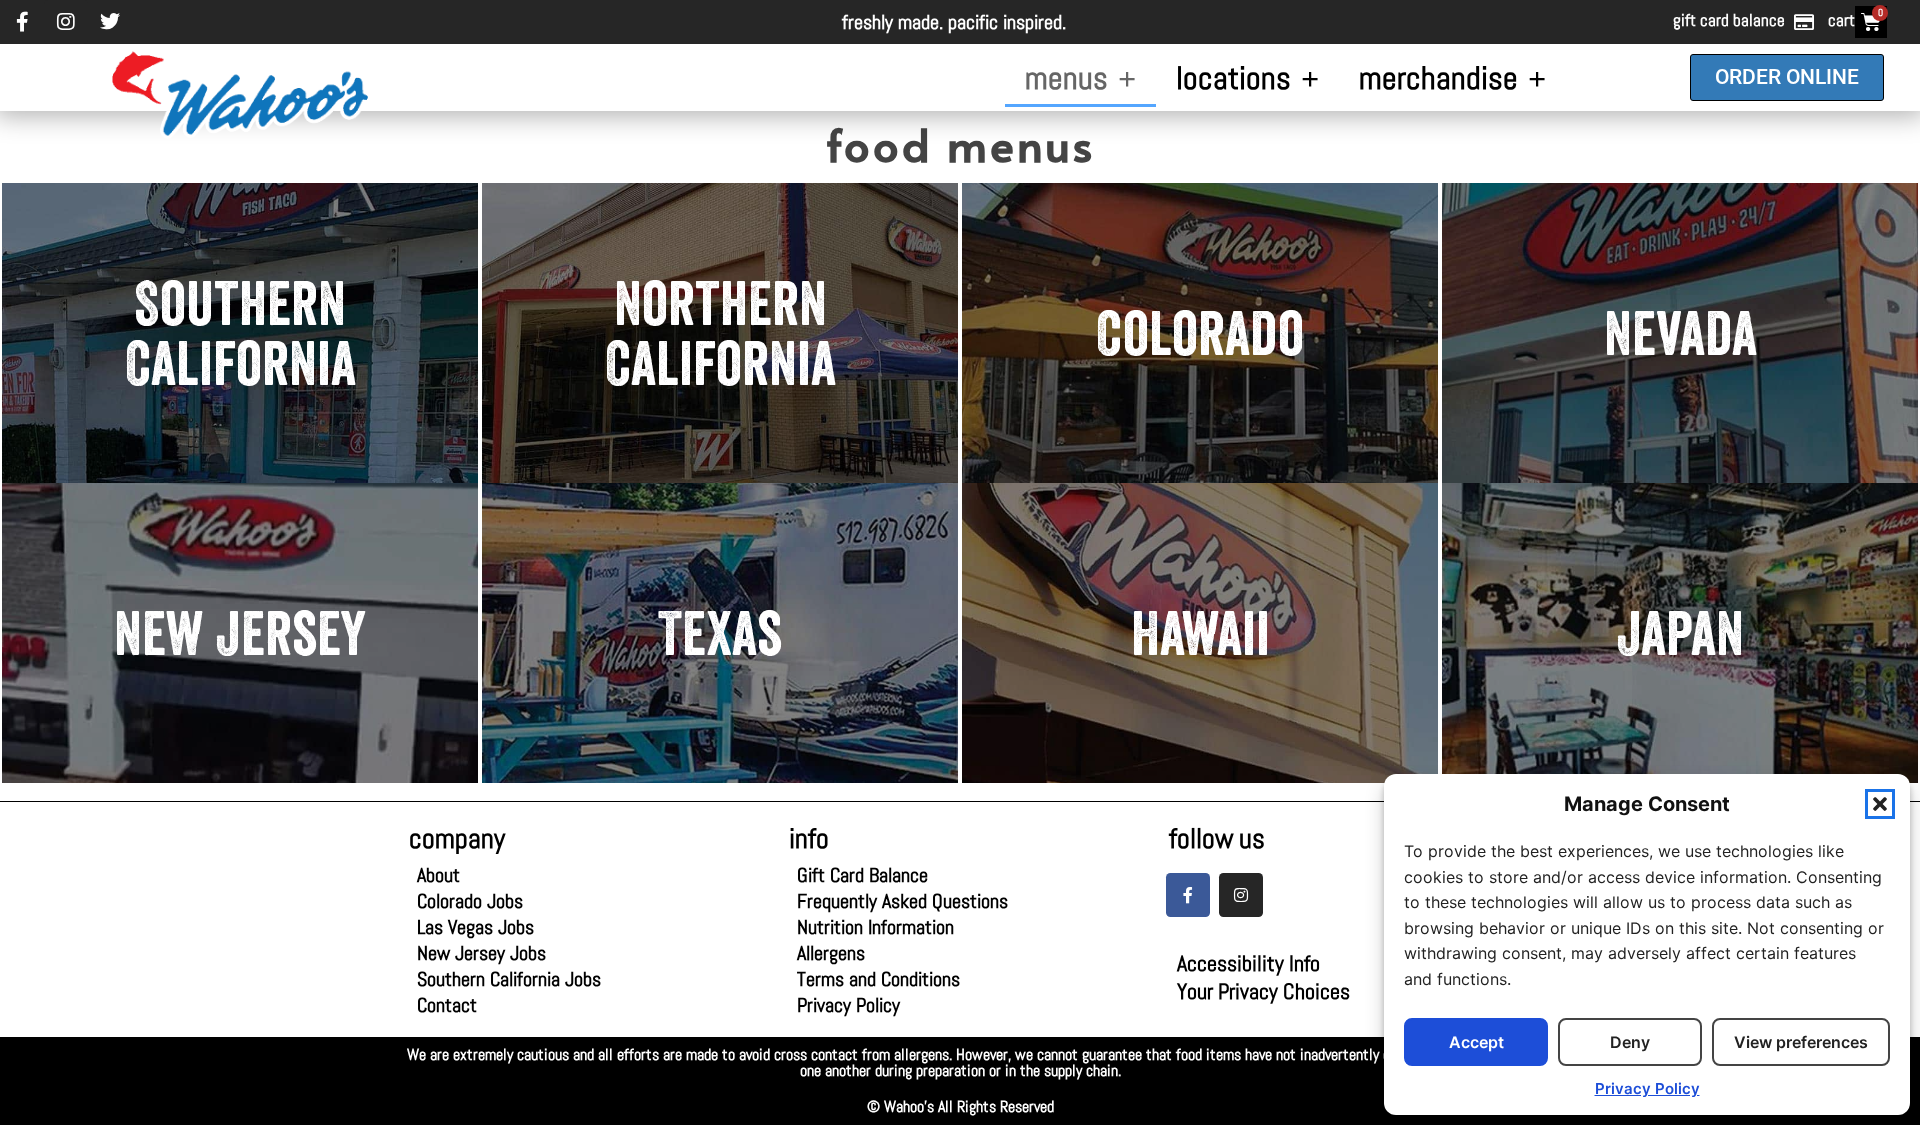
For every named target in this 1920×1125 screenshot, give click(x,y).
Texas (720, 633)
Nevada (1680, 333)
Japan (1680, 633)
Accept (1476, 1042)
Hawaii (1200, 633)
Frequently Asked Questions (902, 901)
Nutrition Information (875, 927)
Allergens (867, 953)
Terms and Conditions (878, 979)
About (438, 875)
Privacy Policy (1647, 1088)
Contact (447, 1005)
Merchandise (1438, 78)
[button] (1880, 804)
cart (1841, 20)
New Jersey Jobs (481, 953)
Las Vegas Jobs (487, 927)
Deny (1630, 1042)
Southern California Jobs (509, 979)
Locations (1233, 78)
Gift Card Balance (867, 875)
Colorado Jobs (470, 901)
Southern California (240, 333)
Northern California (720, 333)
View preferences (1801, 1042)
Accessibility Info (1248, 963)
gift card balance (1729, 20)
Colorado (1200, 333)
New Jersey (240, 633)
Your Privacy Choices (1263, 991)
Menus (1066, 78)
